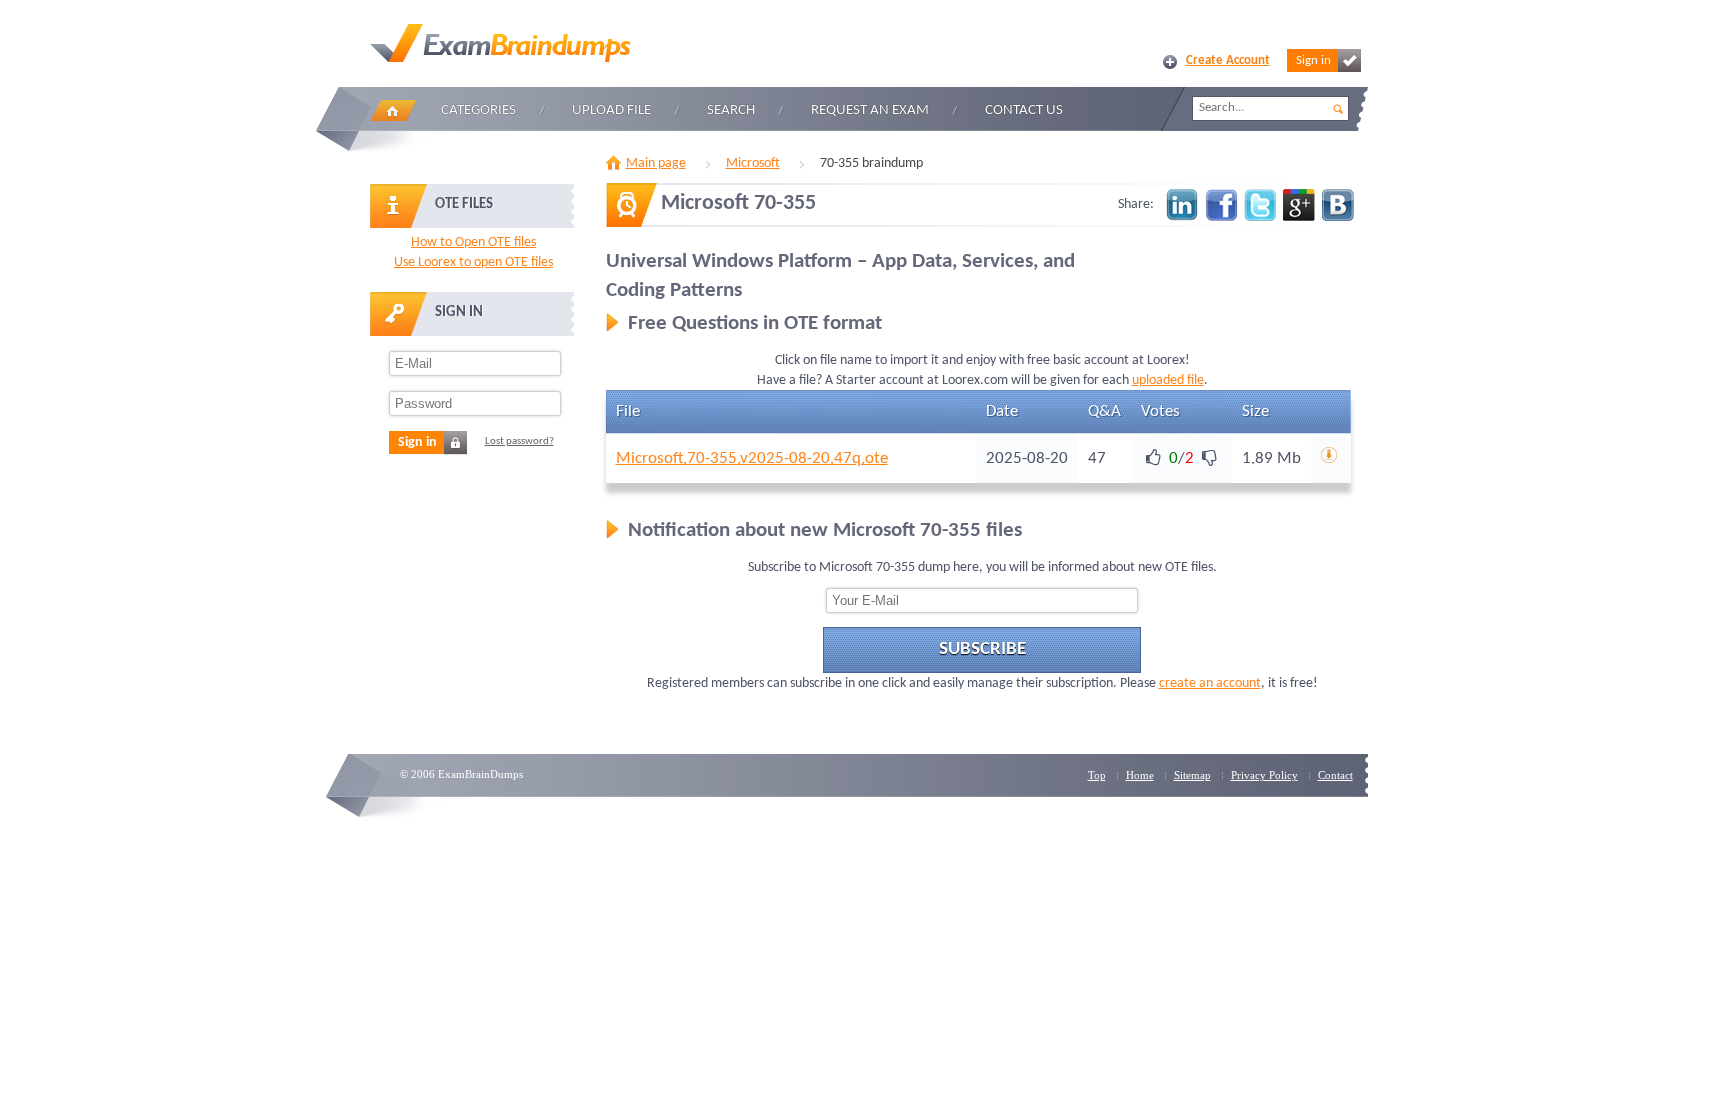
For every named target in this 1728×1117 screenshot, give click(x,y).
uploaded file (1168, 380)
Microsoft (753, 163)
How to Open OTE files (473, 242)
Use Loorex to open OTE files (473, 262)
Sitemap (1192, 775)
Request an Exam (870, 110)
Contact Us (1024, 110)
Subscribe (982, 649)
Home (393, 110)
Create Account (1228, 60)
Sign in (1313, 60)
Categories (478, 110)
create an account (1210, 683)
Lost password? (519, 441)
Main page (656, 163)
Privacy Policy (1264, 775)
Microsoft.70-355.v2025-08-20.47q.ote (752, 458)
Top (1097, 775)
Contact (1335, 775)
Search (731, 110)
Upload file (611, 110)
